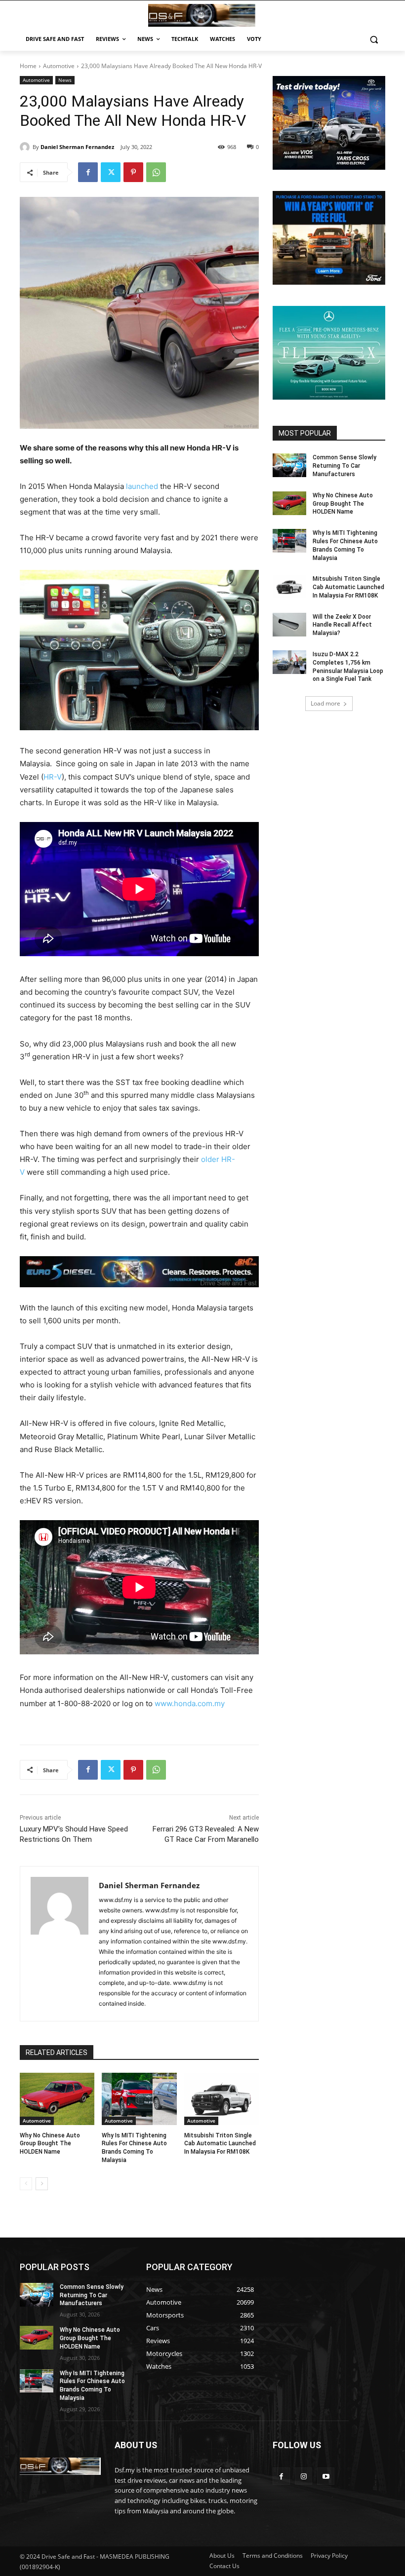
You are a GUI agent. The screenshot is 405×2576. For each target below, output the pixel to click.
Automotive (59, 66)
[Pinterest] (133, 172)
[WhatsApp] (156, 172)
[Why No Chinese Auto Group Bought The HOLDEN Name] (57, 2099)
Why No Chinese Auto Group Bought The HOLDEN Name (50, 2144)
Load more (325, 703)
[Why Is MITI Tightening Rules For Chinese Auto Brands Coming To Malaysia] (139, 2099)
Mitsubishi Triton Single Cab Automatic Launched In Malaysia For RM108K (220, 2144)
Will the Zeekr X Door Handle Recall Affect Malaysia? (342, 625)
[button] (374, 39)
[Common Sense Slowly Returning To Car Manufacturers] (289, 465)
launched (142, 486)
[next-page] (42, 2184)
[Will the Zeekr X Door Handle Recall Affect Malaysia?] (289, 625)
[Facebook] (88, 172)
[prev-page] (26, 2184)
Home (28, 66)
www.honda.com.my (190, 1703)
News (65, 80)
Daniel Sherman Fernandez (77, 147)
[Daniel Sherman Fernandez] (26, 147)
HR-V (53, 777)
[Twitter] (111, 172)
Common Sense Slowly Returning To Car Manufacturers (344, 466)
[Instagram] (304, 2476)
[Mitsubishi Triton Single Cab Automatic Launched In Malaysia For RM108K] (222, 2099)
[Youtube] (326, 2476)
